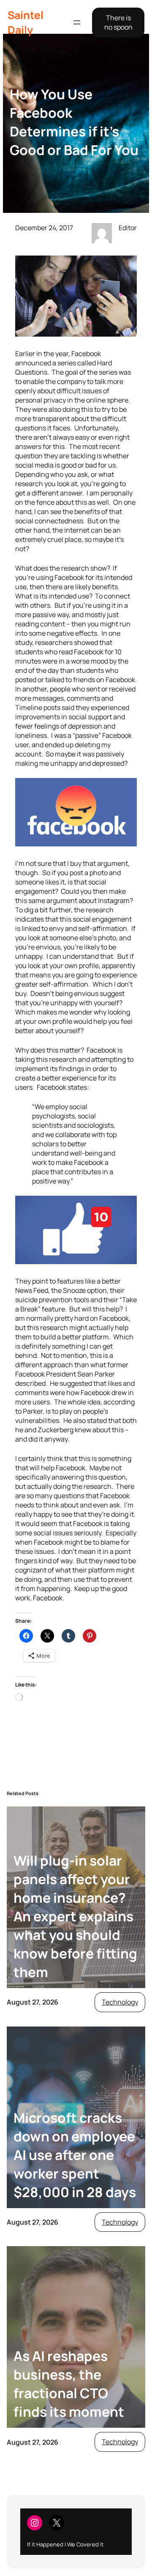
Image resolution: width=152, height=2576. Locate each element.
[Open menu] (77, 22)
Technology (120, 2002)
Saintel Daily (26, 22)
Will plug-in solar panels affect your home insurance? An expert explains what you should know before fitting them (75, 1916)
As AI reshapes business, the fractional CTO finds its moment (69, 2384)
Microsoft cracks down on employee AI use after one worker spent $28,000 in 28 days (75, 2155)
